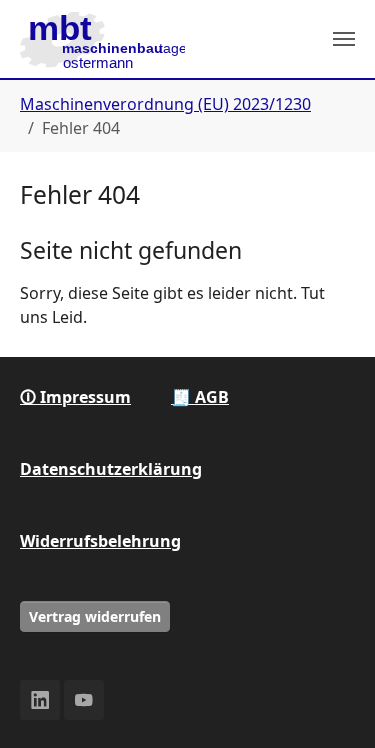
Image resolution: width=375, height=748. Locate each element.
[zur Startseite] (102, 39)
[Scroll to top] (331, 704)
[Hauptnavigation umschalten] (344, 39)
